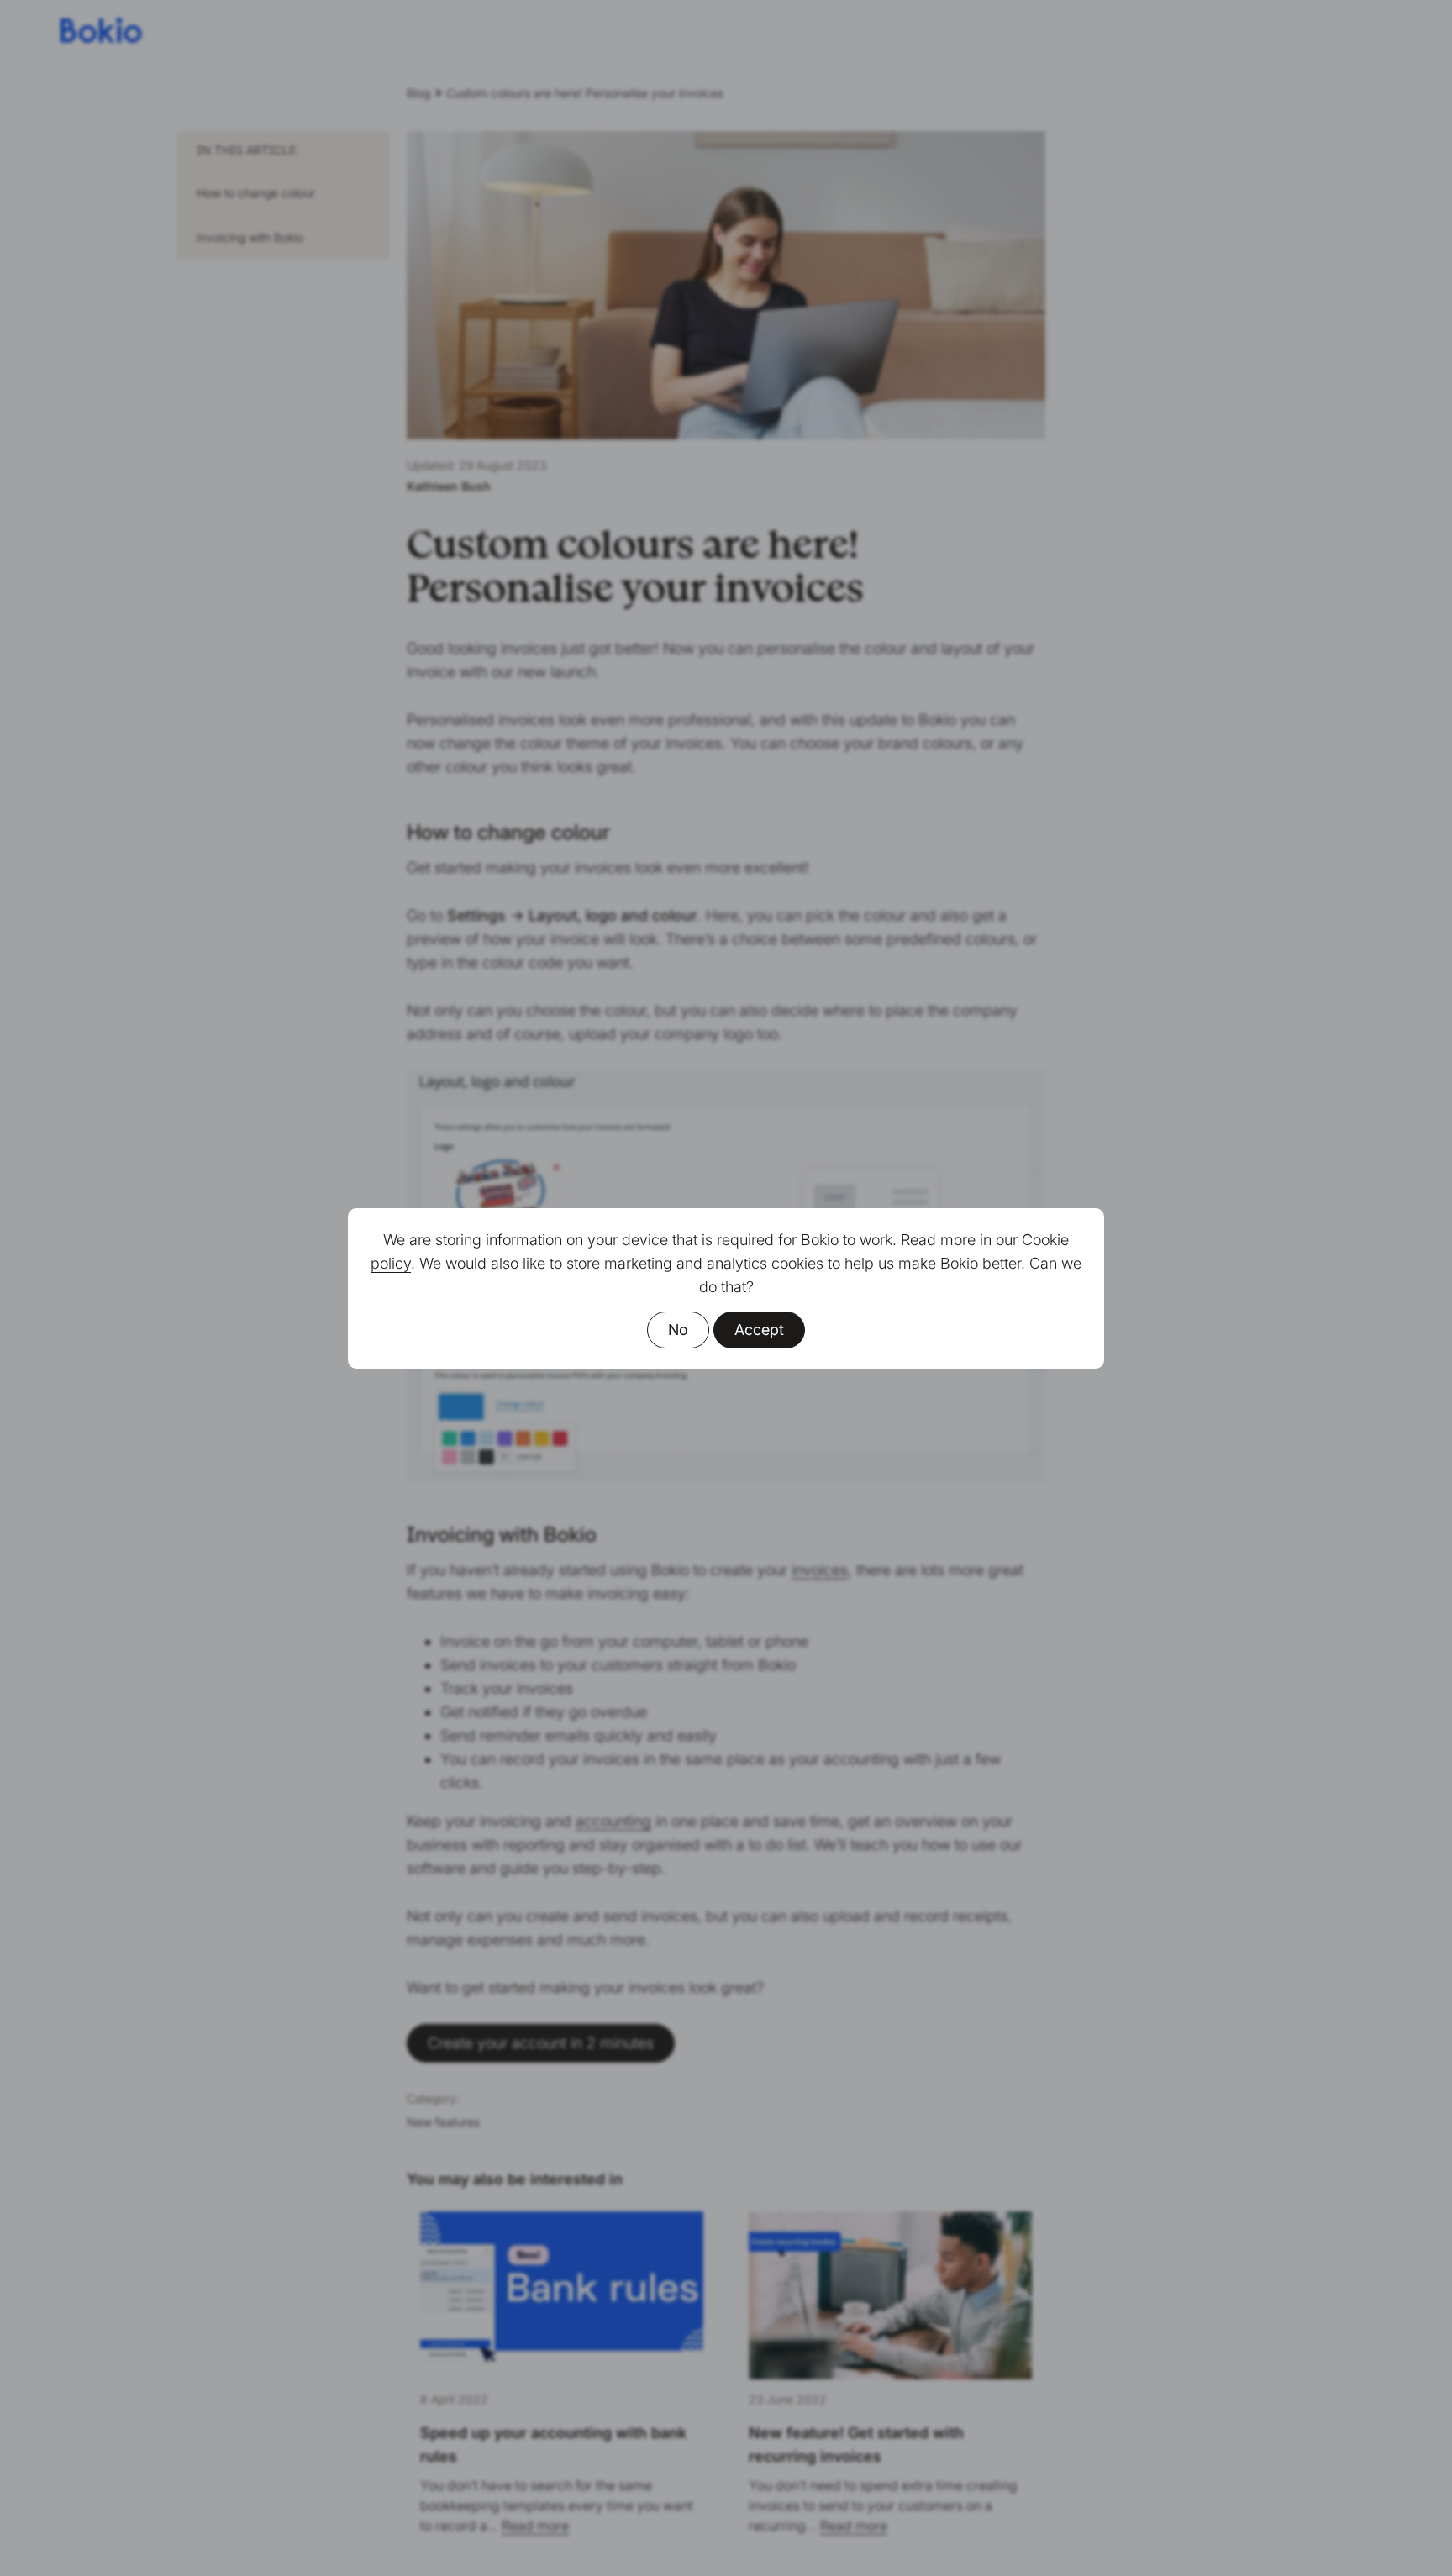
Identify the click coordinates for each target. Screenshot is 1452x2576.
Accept (759, 1330)
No (678, 1330)
